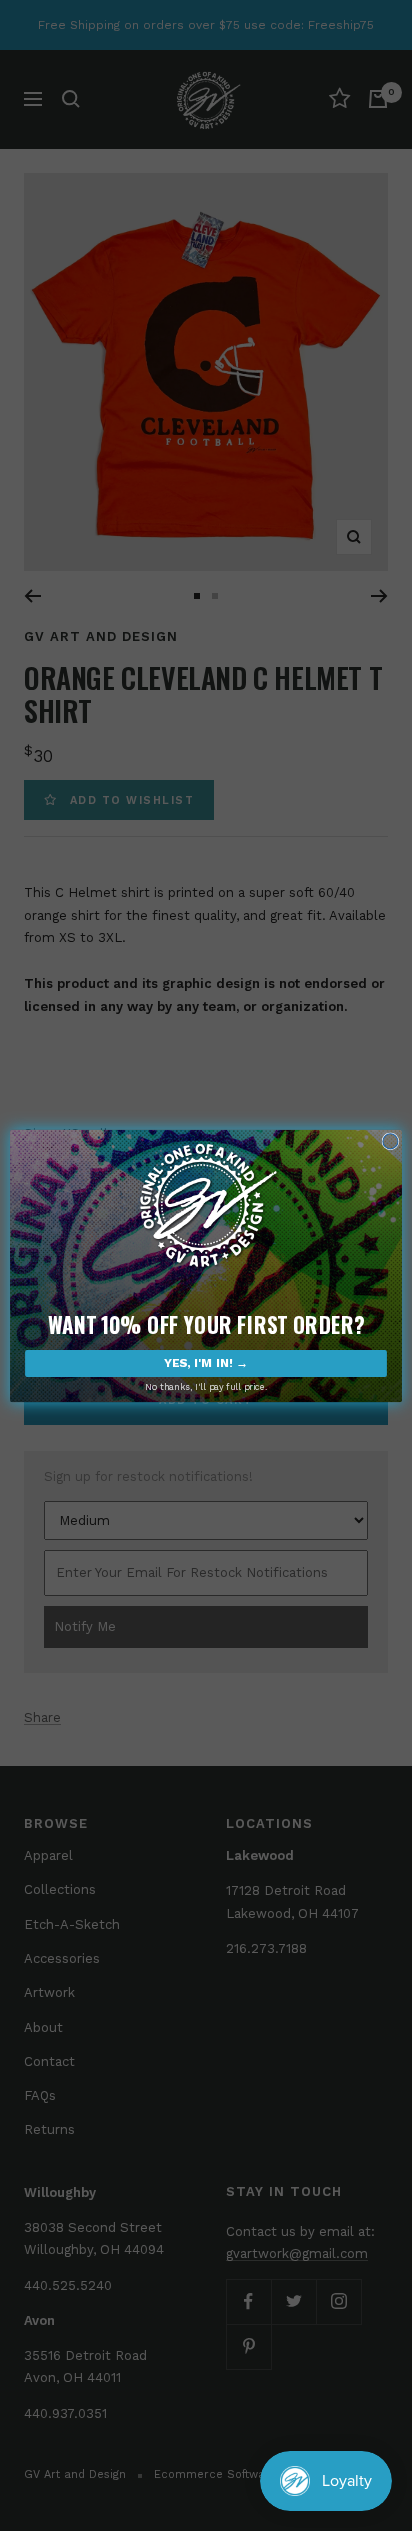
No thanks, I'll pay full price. (206, 1386)
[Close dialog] (390, 1140)
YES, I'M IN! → (206, 1363)
